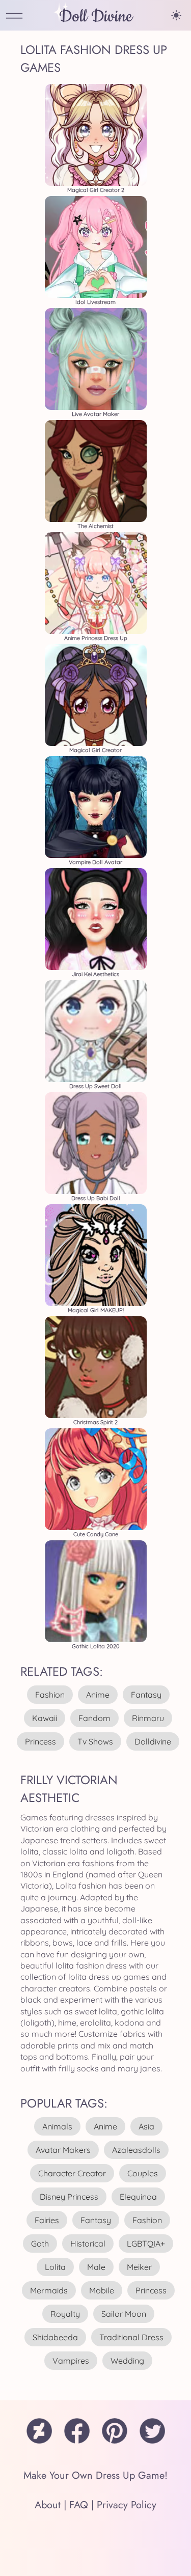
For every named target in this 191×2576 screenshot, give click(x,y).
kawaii (45, 1718)
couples (143, 2173)
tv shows (95, 1741)
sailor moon (124, 2314)
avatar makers (63, 2150)
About (48, 2505)
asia (146, 2126)
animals (57, 2126)
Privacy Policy (127, 2505)
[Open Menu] (14, 17)
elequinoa (138, 2197)
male (96, 2267)
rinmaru (148, 1718)
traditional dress (131, 2337)
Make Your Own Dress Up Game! (95, 2475)
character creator (72, 2173)
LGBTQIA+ (146, 2243)
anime (98, 1695)
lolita (55, 2267)
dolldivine (153, 1741)
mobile (102, 2290)
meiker (139, 2267)
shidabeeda (55, 2337)
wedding (127, 2361)
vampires (71, 2361)
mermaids (49, 2290)
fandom (94, 1718)
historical (88, 2243)
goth (40, 2243)
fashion (50, 1695)
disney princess (69, 2197)
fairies (47, 2220)
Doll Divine (96, 17)
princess (40, 1741)
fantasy (146, 1695)
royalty (65, 2314)
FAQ (79, 2505)
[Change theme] (176, 15)
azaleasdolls (136, 2150)
